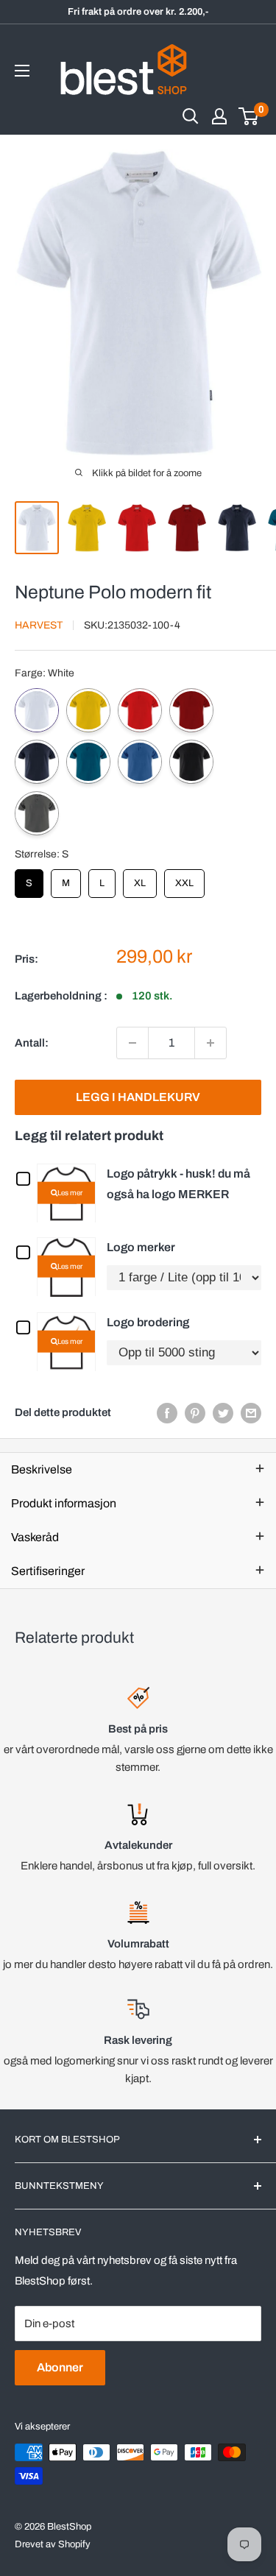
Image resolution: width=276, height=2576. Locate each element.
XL (140, 879)
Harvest (39, 625)
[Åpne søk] (191, 116)
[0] (249, 116)
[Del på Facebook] (167, 1413)
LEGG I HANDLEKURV (138, 1097)
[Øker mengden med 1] (210, 1043)
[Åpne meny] (22, 71)
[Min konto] (219, 116)
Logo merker (141, 1247)
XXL (185, 879)
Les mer (70, 1192)
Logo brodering (148, 1322)
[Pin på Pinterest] (195, 1413)
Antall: (32, 1043)
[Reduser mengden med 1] (132, 1043)
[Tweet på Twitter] (223, 1413)
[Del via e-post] (251, 1413)
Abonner (60, 2367)
